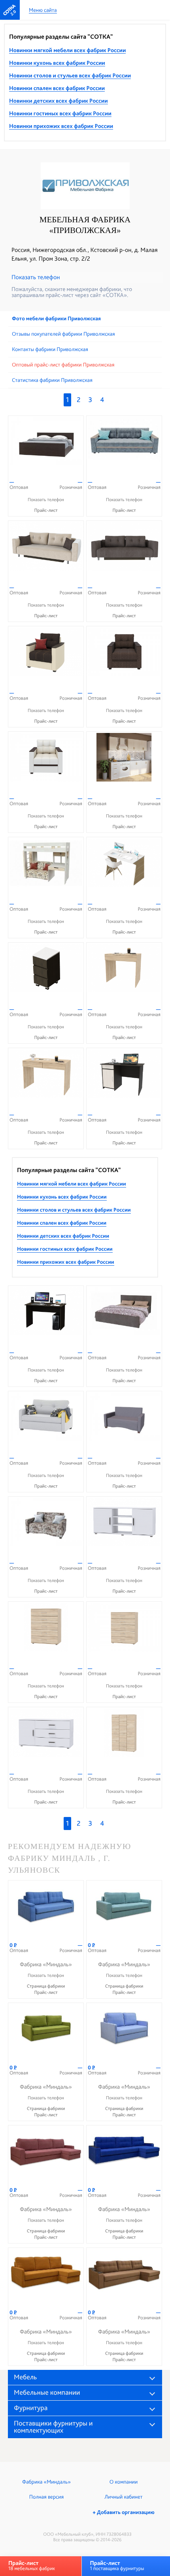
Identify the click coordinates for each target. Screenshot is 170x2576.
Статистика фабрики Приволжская (52, 380)
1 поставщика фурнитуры (117, 2566)
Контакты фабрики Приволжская (50, 349)
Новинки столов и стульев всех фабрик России (70, 76)
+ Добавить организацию (123, 2512)
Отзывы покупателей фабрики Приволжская (63, 334)
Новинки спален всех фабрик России (57, 88)
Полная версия (46, 2497)
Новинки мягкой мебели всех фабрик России (67, 51)
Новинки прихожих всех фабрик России (61, 126)
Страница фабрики (46, 1986)
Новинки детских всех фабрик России (59, 101)
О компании (124, 2482)
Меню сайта (43, 10)
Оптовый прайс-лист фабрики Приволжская (63, 365)
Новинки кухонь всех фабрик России (57, 63)
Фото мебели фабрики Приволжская (56, 319)
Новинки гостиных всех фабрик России (60, 114)
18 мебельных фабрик (32, 2566)
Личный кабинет (123, 2497)
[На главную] (10, 10)
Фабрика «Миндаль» (46, 2482)
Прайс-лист (46, 510)
